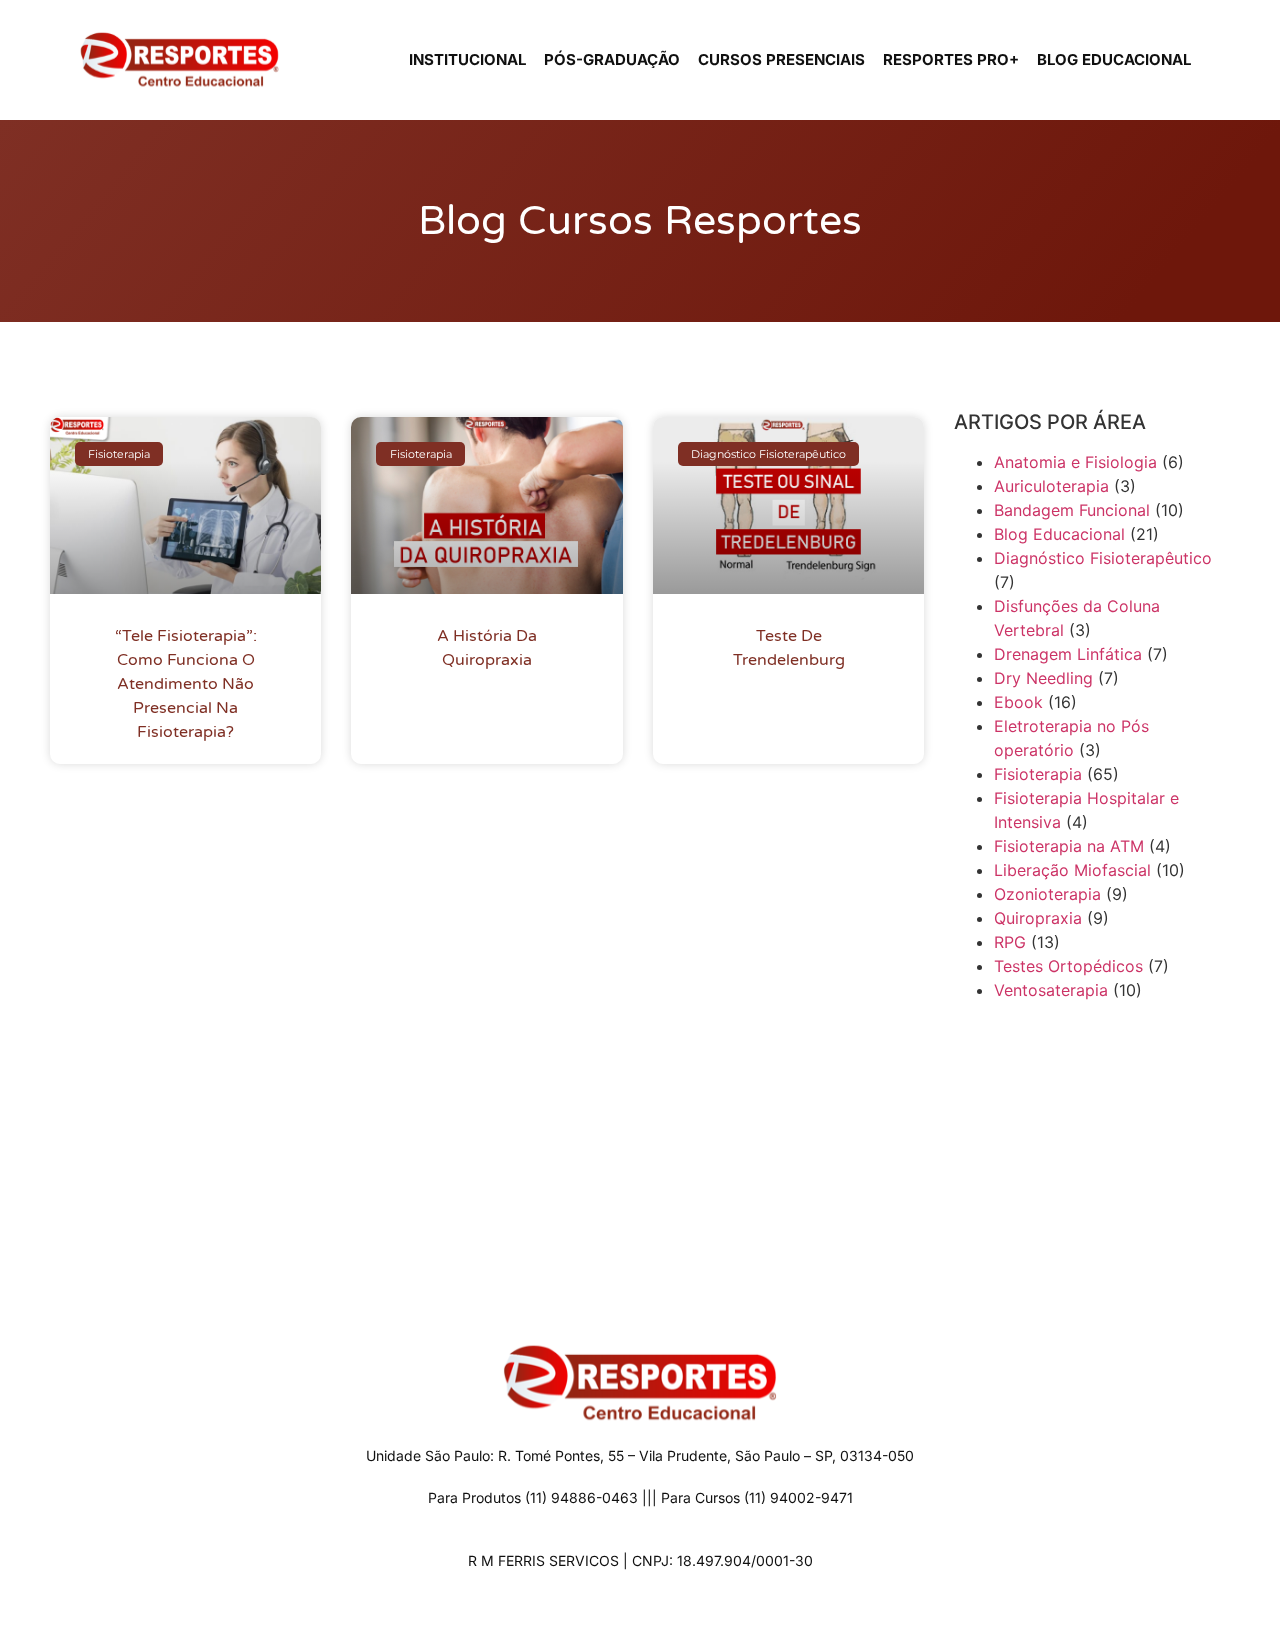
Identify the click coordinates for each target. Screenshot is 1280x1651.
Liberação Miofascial (1072, 870)
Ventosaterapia (1051, 990)
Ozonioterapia (1047, 894)
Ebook (1018, 702)
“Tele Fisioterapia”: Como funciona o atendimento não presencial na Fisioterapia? (186, 684)
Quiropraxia (1038, 918)
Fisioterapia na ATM (1069, 846)
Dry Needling (1043, 678)
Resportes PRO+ (951, 59)
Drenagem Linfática (1068, 654)
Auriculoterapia (1051, 486)
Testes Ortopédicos (1068, 966)
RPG (1010, 942)
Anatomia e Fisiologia (1075, 462)
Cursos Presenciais (781, 59)
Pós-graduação (612, 59)
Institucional (467, 59)
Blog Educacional (1114, 59)
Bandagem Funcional (1072, 510)
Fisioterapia (1038, 774)
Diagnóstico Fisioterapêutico (1103, 558)
